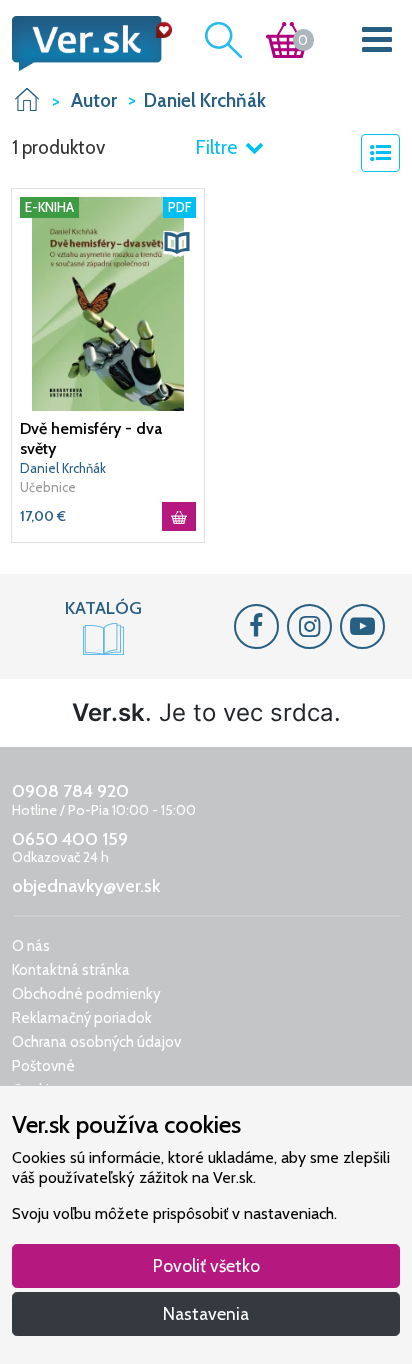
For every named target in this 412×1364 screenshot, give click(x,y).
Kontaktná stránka (71, 970)
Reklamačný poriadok (82, 1018)
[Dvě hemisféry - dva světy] (108, 302)
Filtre (218, 147)
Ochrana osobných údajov (96, 1042)
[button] (177, 243)
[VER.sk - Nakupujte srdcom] (86, 43)
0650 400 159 (70, 839)
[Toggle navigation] (377, 43)
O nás (31, 946)
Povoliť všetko (206, 1265)
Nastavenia (206, 1313)
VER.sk (27, 99)
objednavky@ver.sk (86, 886)
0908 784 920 (70, 791)
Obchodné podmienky (86, 994)
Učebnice (48, 487)
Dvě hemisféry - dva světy (91, 438)
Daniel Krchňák (63, 468)
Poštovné (43, 1066)
